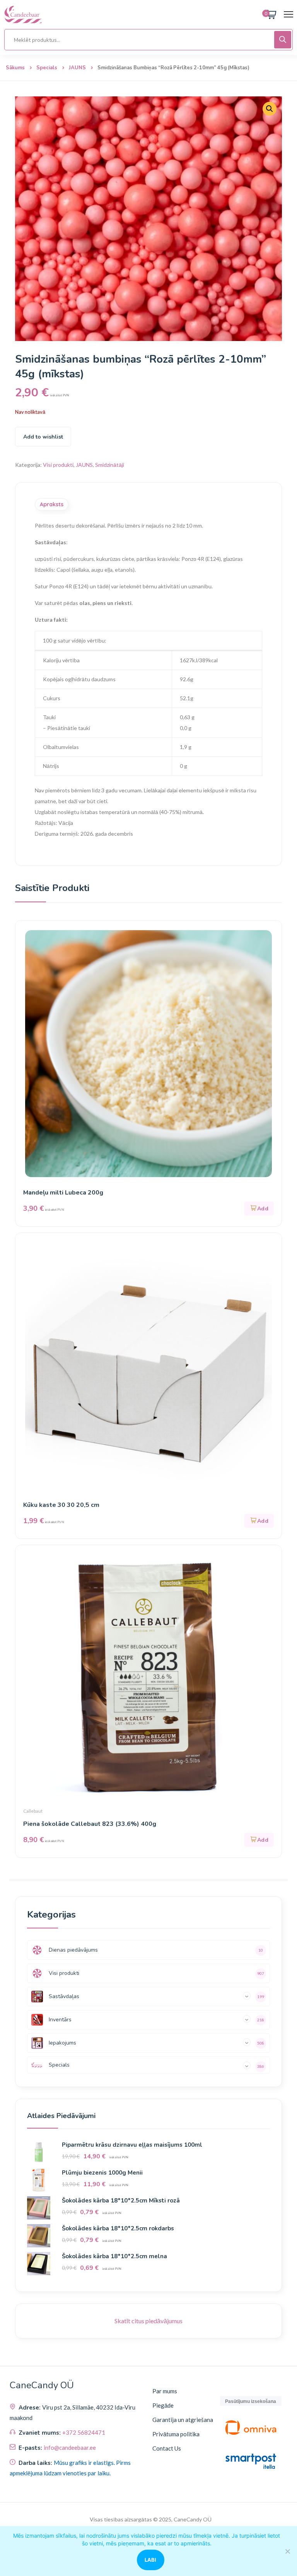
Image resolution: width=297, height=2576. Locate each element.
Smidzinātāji (110, 465)
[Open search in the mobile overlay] (148, 40)
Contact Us (167, 2448)
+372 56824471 (84, 2432)
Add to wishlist (43, 437)
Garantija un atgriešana (183, 2420)
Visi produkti (58, 465)
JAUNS (77, 68)
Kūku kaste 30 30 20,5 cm (61, 1505)
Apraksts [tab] (52, 504)
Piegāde (163, 2405)
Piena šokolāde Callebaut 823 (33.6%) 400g (90, 1824)
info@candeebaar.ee (70, 2447)
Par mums (165, 2391)
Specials (47, 68)
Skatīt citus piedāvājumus (148, 2321)
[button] (270, 109)
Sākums (15, 68)
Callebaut (33, 1811)
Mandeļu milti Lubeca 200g (63, 1193)
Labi (151, 2560)
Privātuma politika (176, 2434)
